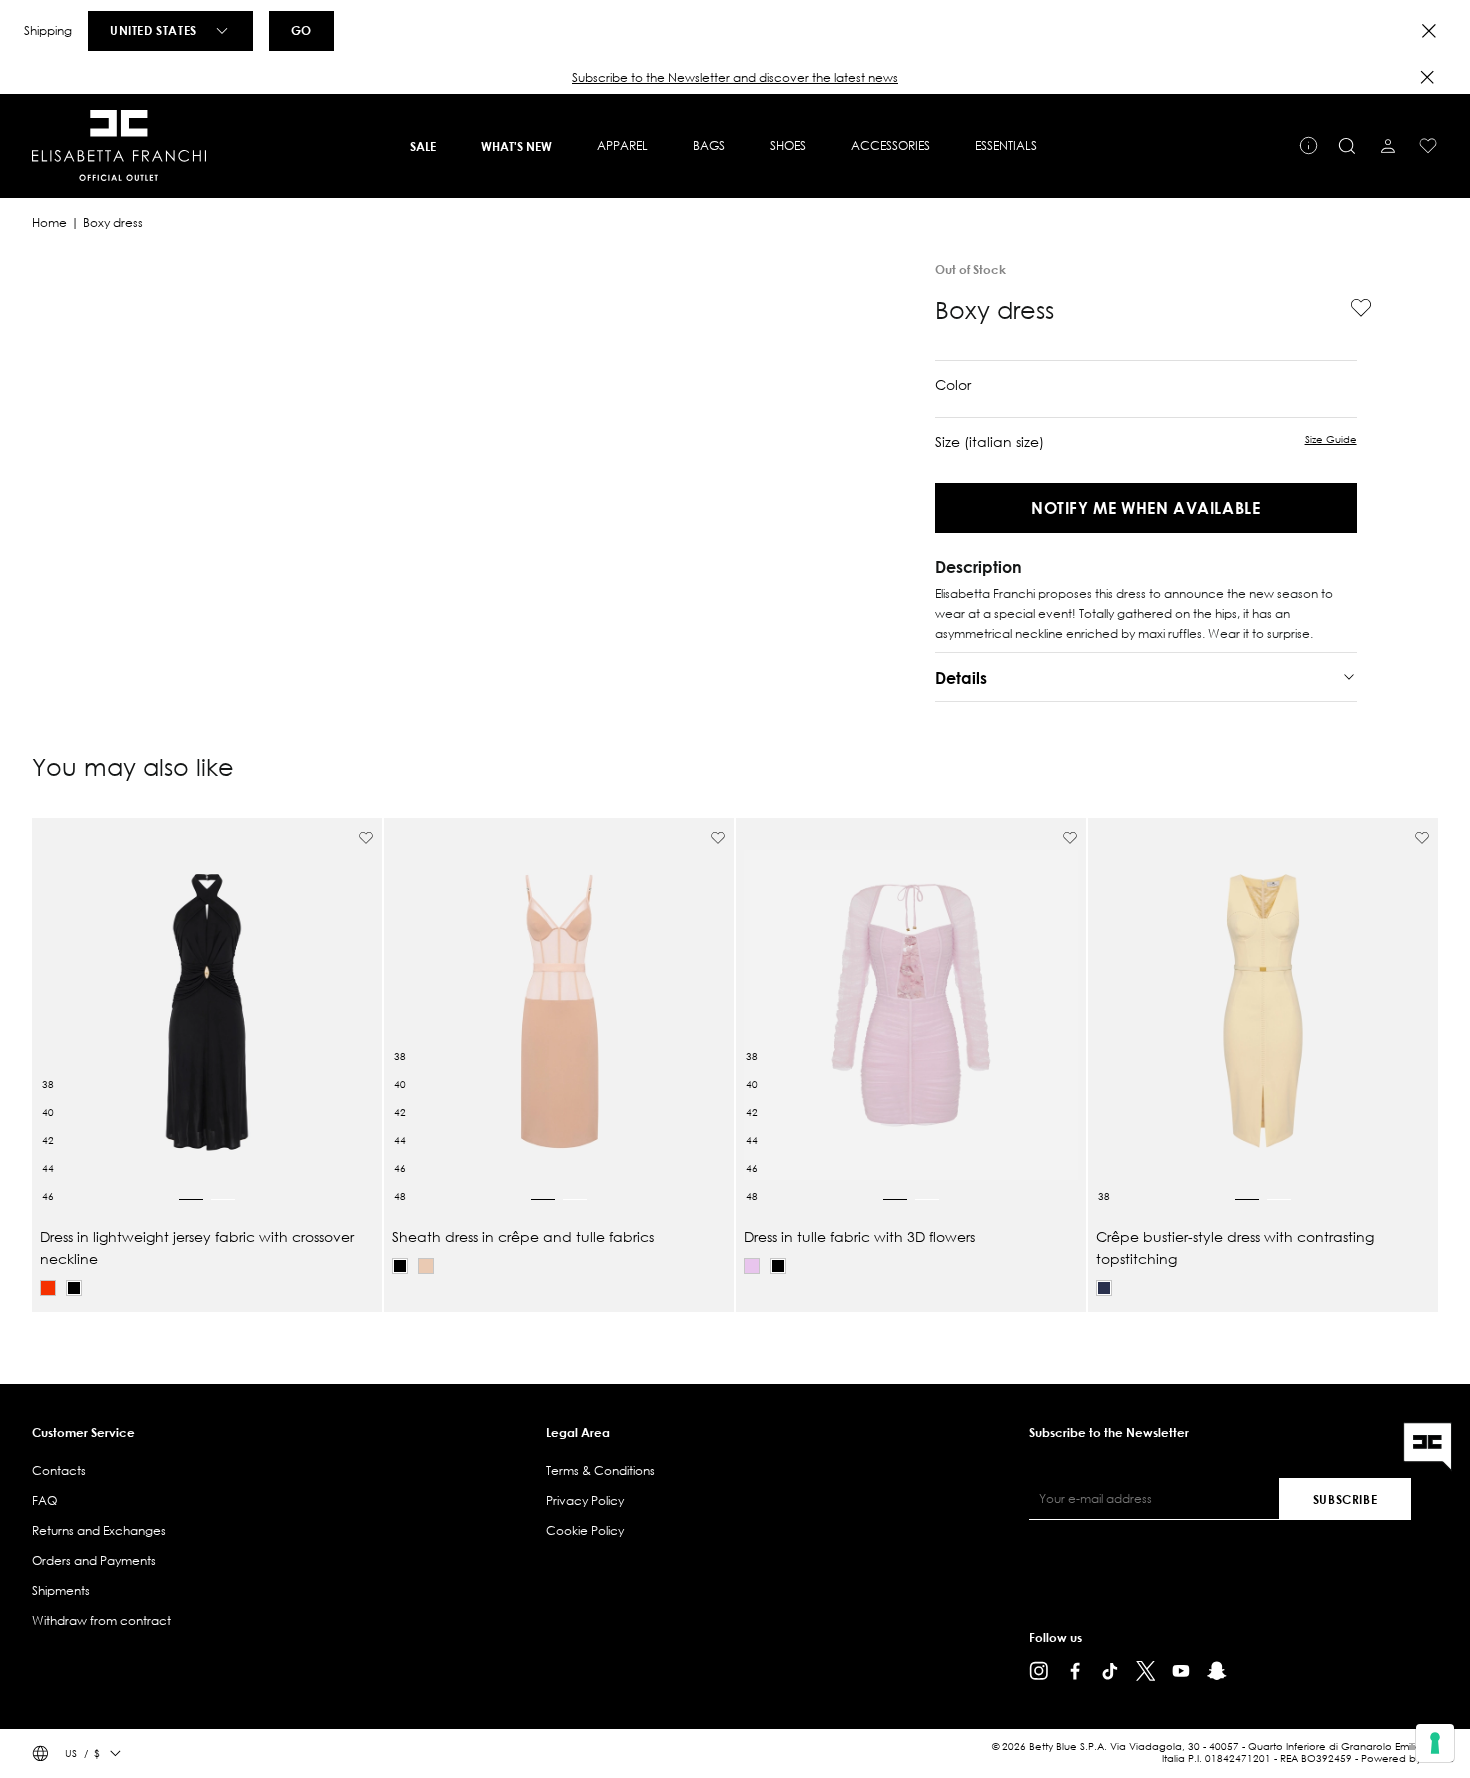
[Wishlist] (1428, 146)
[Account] (1388, 146)
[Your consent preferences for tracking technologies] (1435, 1743)
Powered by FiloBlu (1407, 1758)
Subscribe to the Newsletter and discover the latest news (735, 77)
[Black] (74, 1288)
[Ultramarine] (1104, 1288)
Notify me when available (1145, 507)
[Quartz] (752, 1266)
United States (153, 30)
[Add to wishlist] (1353, 308)
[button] (735, 78)
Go (301, 30)
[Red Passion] (48, 1288)
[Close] (1429, 31)
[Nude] (426, 1266)
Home (49, 222)
